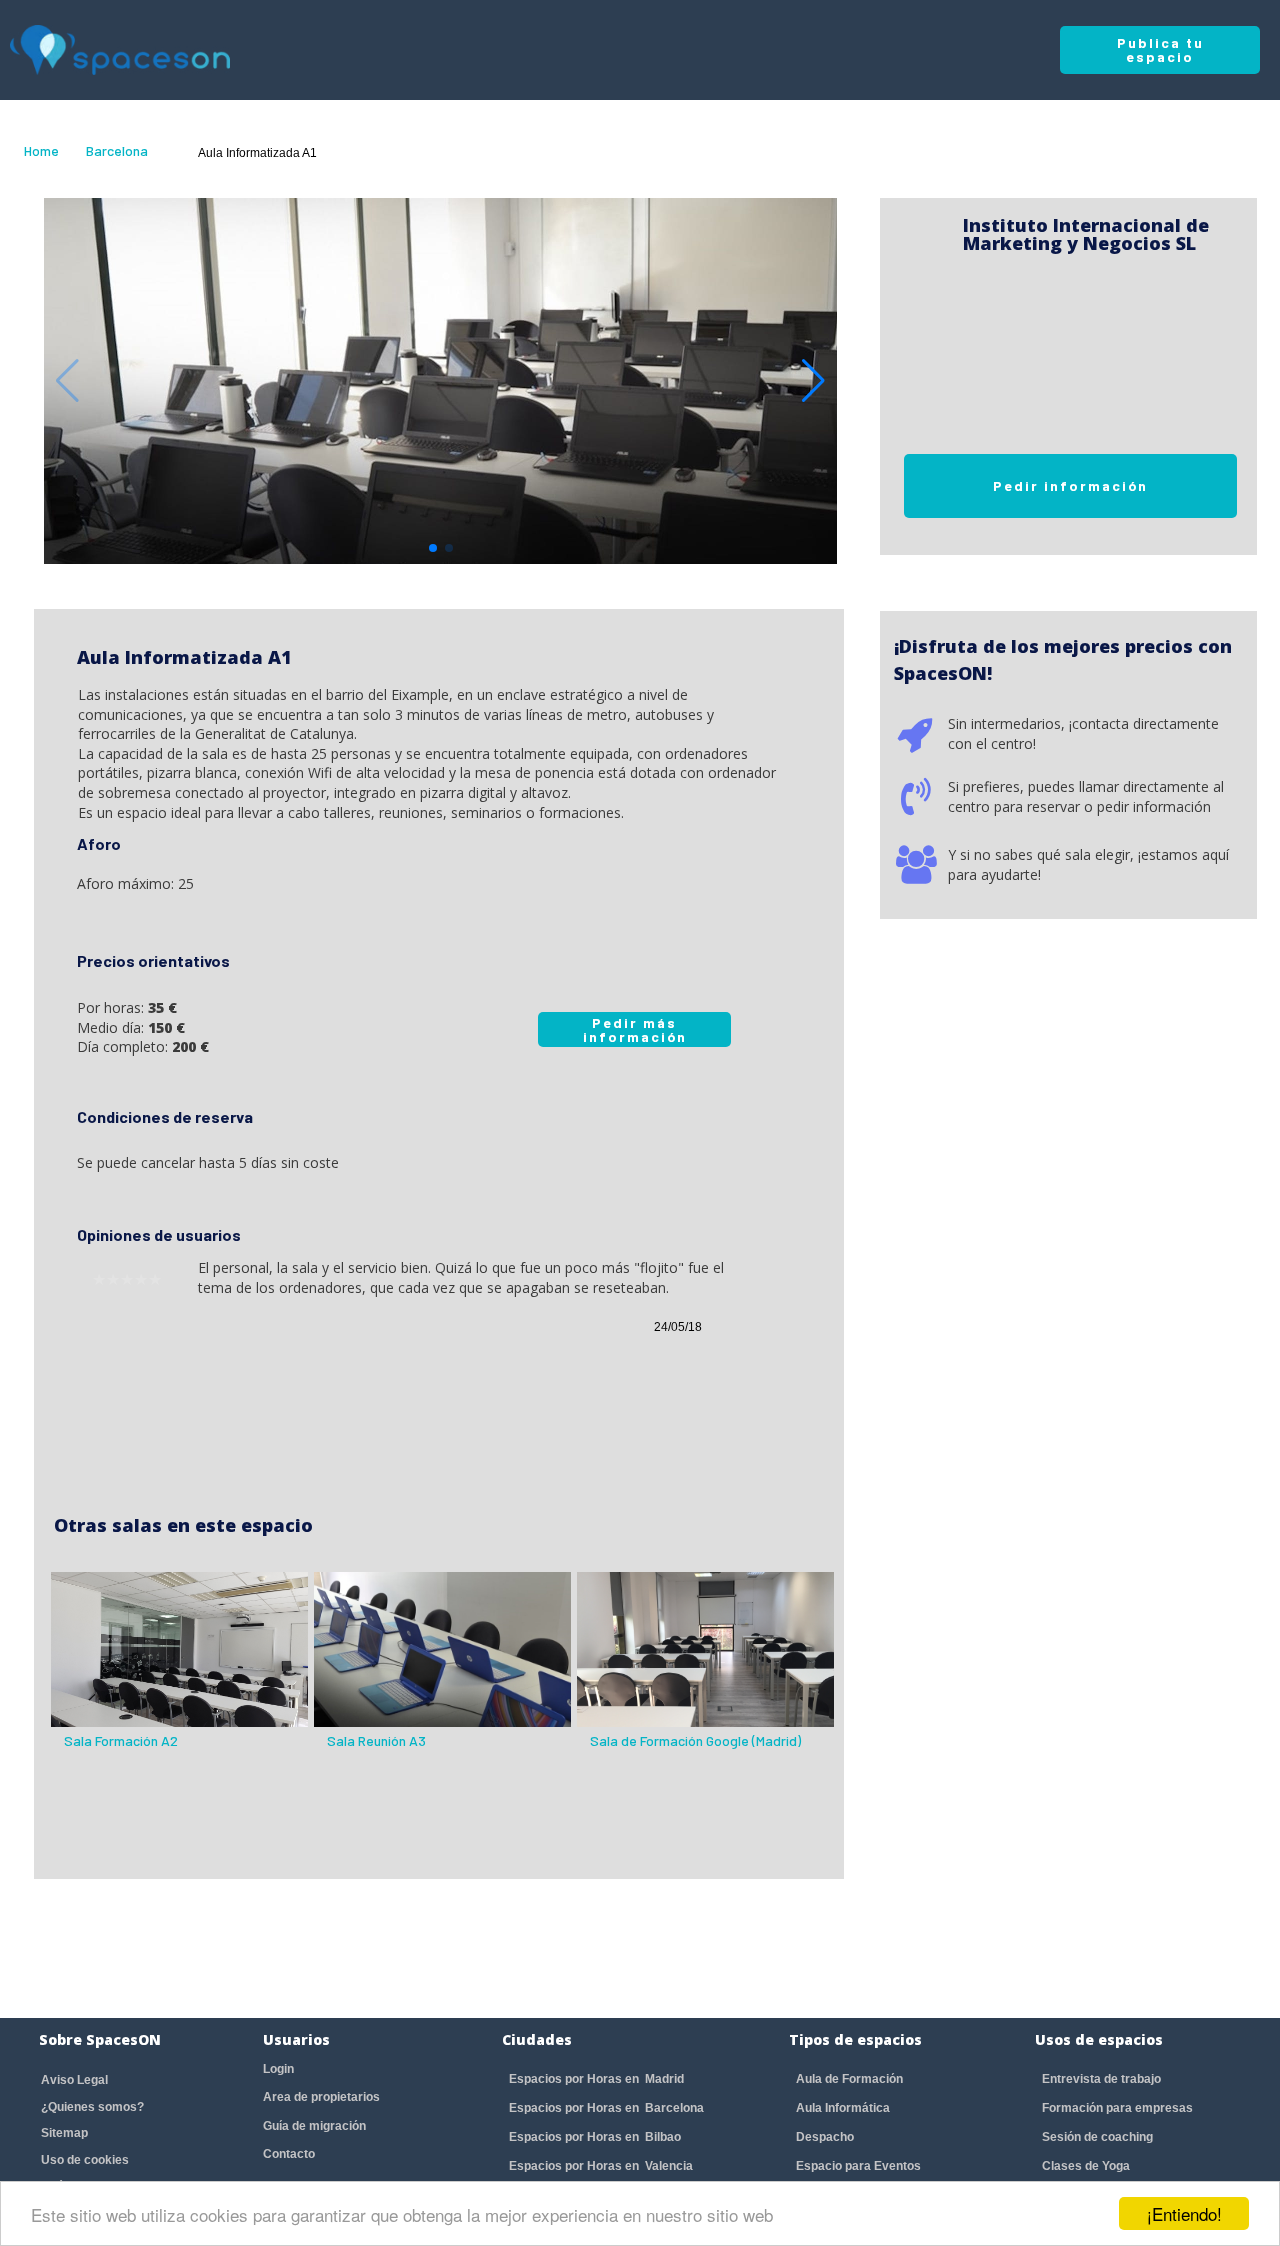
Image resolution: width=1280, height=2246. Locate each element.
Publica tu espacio (1160, 49)
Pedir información (1070, 485)
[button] (813, 381)
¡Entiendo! (1184, 2213)
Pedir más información (635, 1029)
